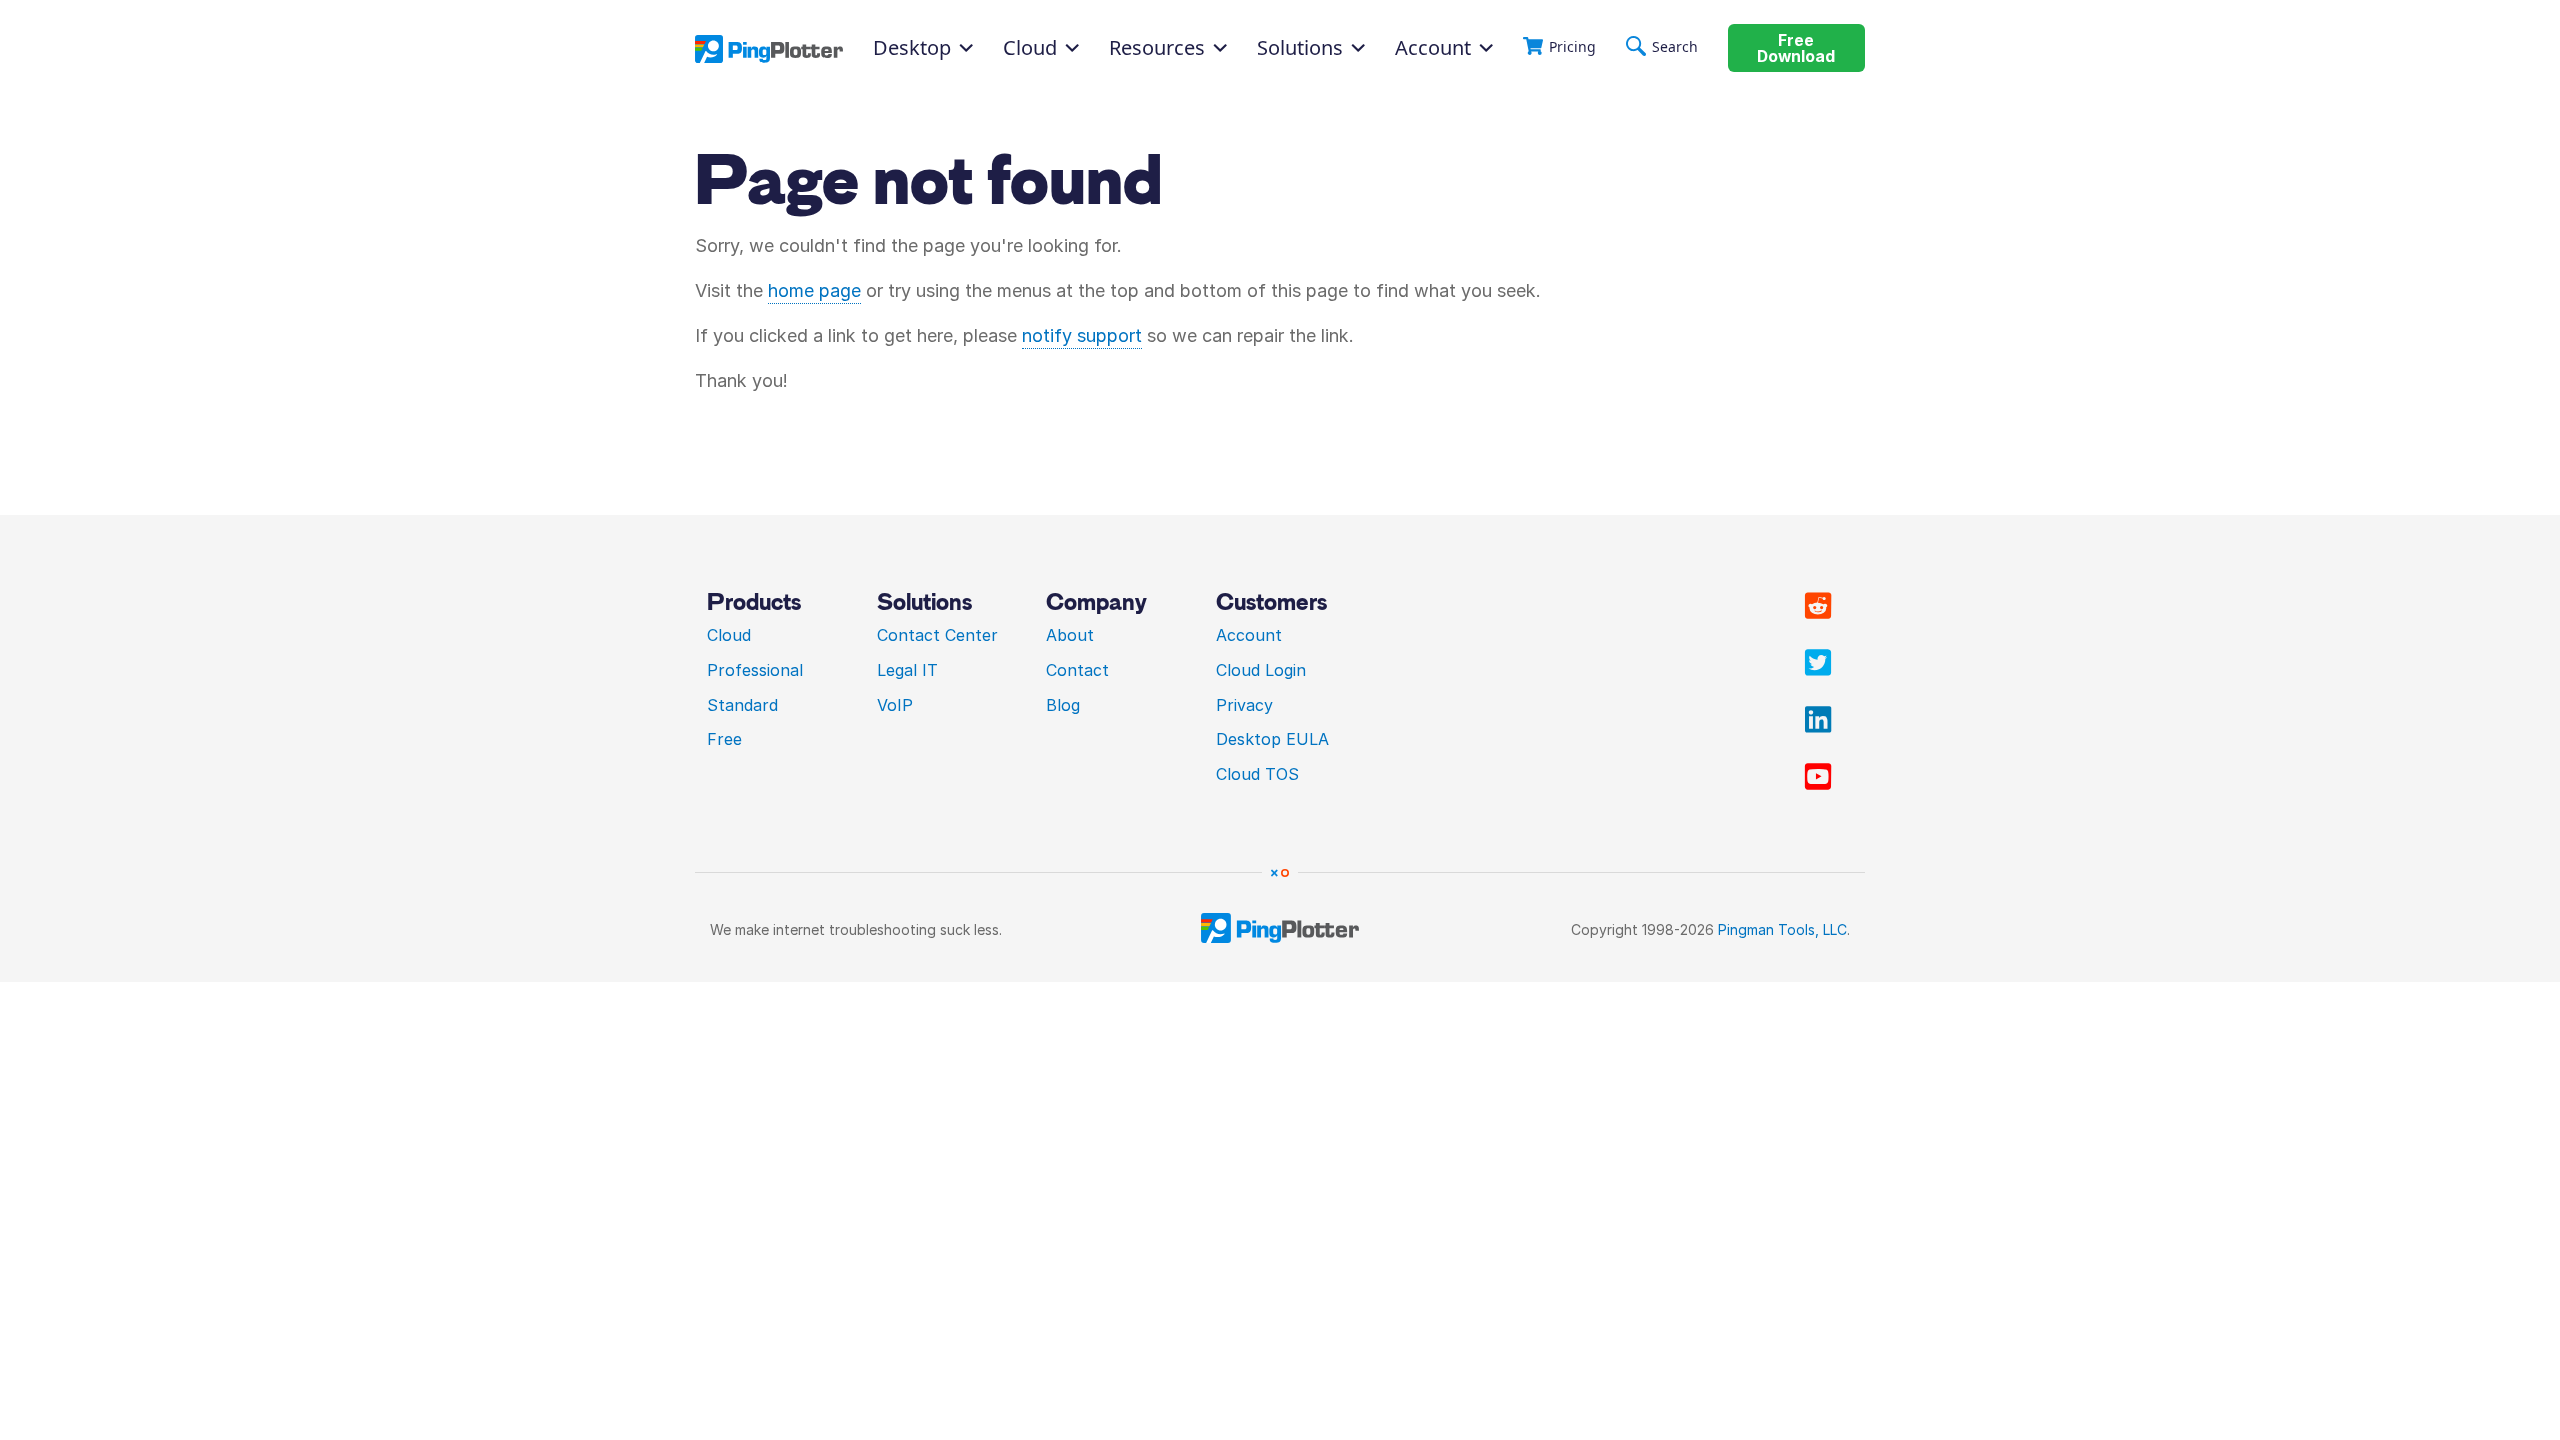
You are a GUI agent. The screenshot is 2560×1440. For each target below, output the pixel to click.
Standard (742, 705)
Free (724, 739)
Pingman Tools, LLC (1782, 929)
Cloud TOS (1257, 774)
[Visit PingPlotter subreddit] (1818, 606)
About (1070, 635)
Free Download (1796, 48)
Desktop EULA (1272, 739)
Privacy (1244, 705)
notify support (1082, 335)
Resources (1157, 48)
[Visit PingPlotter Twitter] (1818, 663)
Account (1433, 48)
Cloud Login (1261, 670)
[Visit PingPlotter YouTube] (1818, 777)
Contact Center (937, 635)
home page (814, 290)
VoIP (895, 705)
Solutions (1300, 48)
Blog (1063, 705)
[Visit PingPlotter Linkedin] (1818, 720)
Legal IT (907, 670)
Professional (755, 670)
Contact (1077, 670)
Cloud (729, 635)
